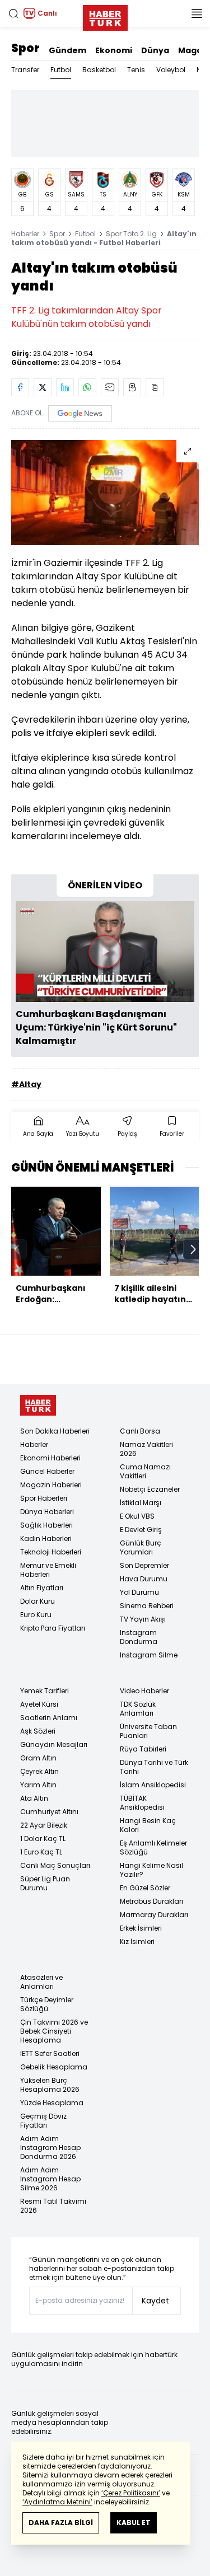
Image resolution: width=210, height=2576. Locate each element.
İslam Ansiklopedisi (153, 1785)
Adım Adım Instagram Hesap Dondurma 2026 (50, 2148)
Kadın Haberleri (46, 1538)
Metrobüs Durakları (151, 1901)
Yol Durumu (139, 1592)
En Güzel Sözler (145, 1888)
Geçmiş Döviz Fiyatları (43, 2121)
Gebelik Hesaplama (54, 2067)
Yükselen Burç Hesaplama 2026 (50, 2085)
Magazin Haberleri (51, 1485)
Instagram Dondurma (139, 1637)
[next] (193, 1249)
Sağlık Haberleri (46, 1525)
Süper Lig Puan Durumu (45, 1883)
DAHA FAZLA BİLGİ (61, 2523)
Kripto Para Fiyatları (53, 1628)
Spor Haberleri (44, 1498)
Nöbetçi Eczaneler (150, 1489)
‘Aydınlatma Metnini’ (57, 2502)
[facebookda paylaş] (20, 387)
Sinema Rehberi (147, 1606)
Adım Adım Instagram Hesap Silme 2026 (50, 2179)
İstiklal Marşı (141, 1503)
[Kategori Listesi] (197, 13)
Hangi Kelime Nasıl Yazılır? (151, 1870)
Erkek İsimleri (141, 1928)
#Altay (26, 1084)
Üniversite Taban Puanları (148, 1731)
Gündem (67, 50)
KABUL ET (134, 2523)
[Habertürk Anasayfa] (105, 16)
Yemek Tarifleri (45, 1691)
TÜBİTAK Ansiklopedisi (142, 1803)
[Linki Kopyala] (155, 387)
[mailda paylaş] (110, 387)
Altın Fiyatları (42, 1588)
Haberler (25, 234)
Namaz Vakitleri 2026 (146, 1449)
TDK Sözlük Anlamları (138, 1709)
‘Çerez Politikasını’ (131, 2493)
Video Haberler (144, 1691)
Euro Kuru (36, 1615)
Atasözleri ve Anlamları (41, 1982)
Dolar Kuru (38, 1601)
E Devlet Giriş (141, 1530)
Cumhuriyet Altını (49, 1812)
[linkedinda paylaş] (65, 387)
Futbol (61, 70)
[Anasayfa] (38, 1405)
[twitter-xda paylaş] (43, 387)
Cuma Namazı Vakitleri (145, 1471)
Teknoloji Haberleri (51, 1552)
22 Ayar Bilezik (44, 1825)
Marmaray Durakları (154, 1915)
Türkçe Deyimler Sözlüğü (47, 2004)
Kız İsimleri (137, 1942)
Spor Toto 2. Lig (131, 234)
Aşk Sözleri (38, 1731)
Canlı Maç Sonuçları (55, 1865)
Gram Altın (38, 1758)
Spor (25, 48)
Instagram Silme (149, 1655)
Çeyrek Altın (39, 1771)
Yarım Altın (38, 1785)
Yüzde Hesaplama (52, 2103)
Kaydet (155, 2301)
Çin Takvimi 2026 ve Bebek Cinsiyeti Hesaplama (54, 2031)
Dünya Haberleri (47, 1512)
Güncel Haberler (47, 1471)
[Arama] (13, 13)
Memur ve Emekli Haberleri (48, 1570)
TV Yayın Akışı (143, 1619)
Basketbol (99, 70)
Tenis (136, 70)
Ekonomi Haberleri (50, 1458)
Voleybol (171, 70)
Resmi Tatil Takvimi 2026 (53, 2206)
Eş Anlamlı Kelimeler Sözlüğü (153, 1847)
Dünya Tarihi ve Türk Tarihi (154, 1767)
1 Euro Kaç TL (41, 1852)
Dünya (155, 50)
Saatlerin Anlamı (49, 1718)
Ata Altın (34, 1798)
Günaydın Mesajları (54, 1744)
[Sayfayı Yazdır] (132, 387)
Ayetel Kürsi (39, 1704)
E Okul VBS (137, 1516)
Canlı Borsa (140, 1431)
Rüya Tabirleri (143, 1749)
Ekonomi (114, 50)
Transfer (25, 70)
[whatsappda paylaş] (87, 387)
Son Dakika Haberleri (55, 1431)
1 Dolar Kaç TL (43, 1839)
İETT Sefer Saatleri (50, 2053)
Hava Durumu (144, 1579)
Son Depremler (144, 1565)
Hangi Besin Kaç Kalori (148, 1825)
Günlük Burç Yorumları (141, 1547)
